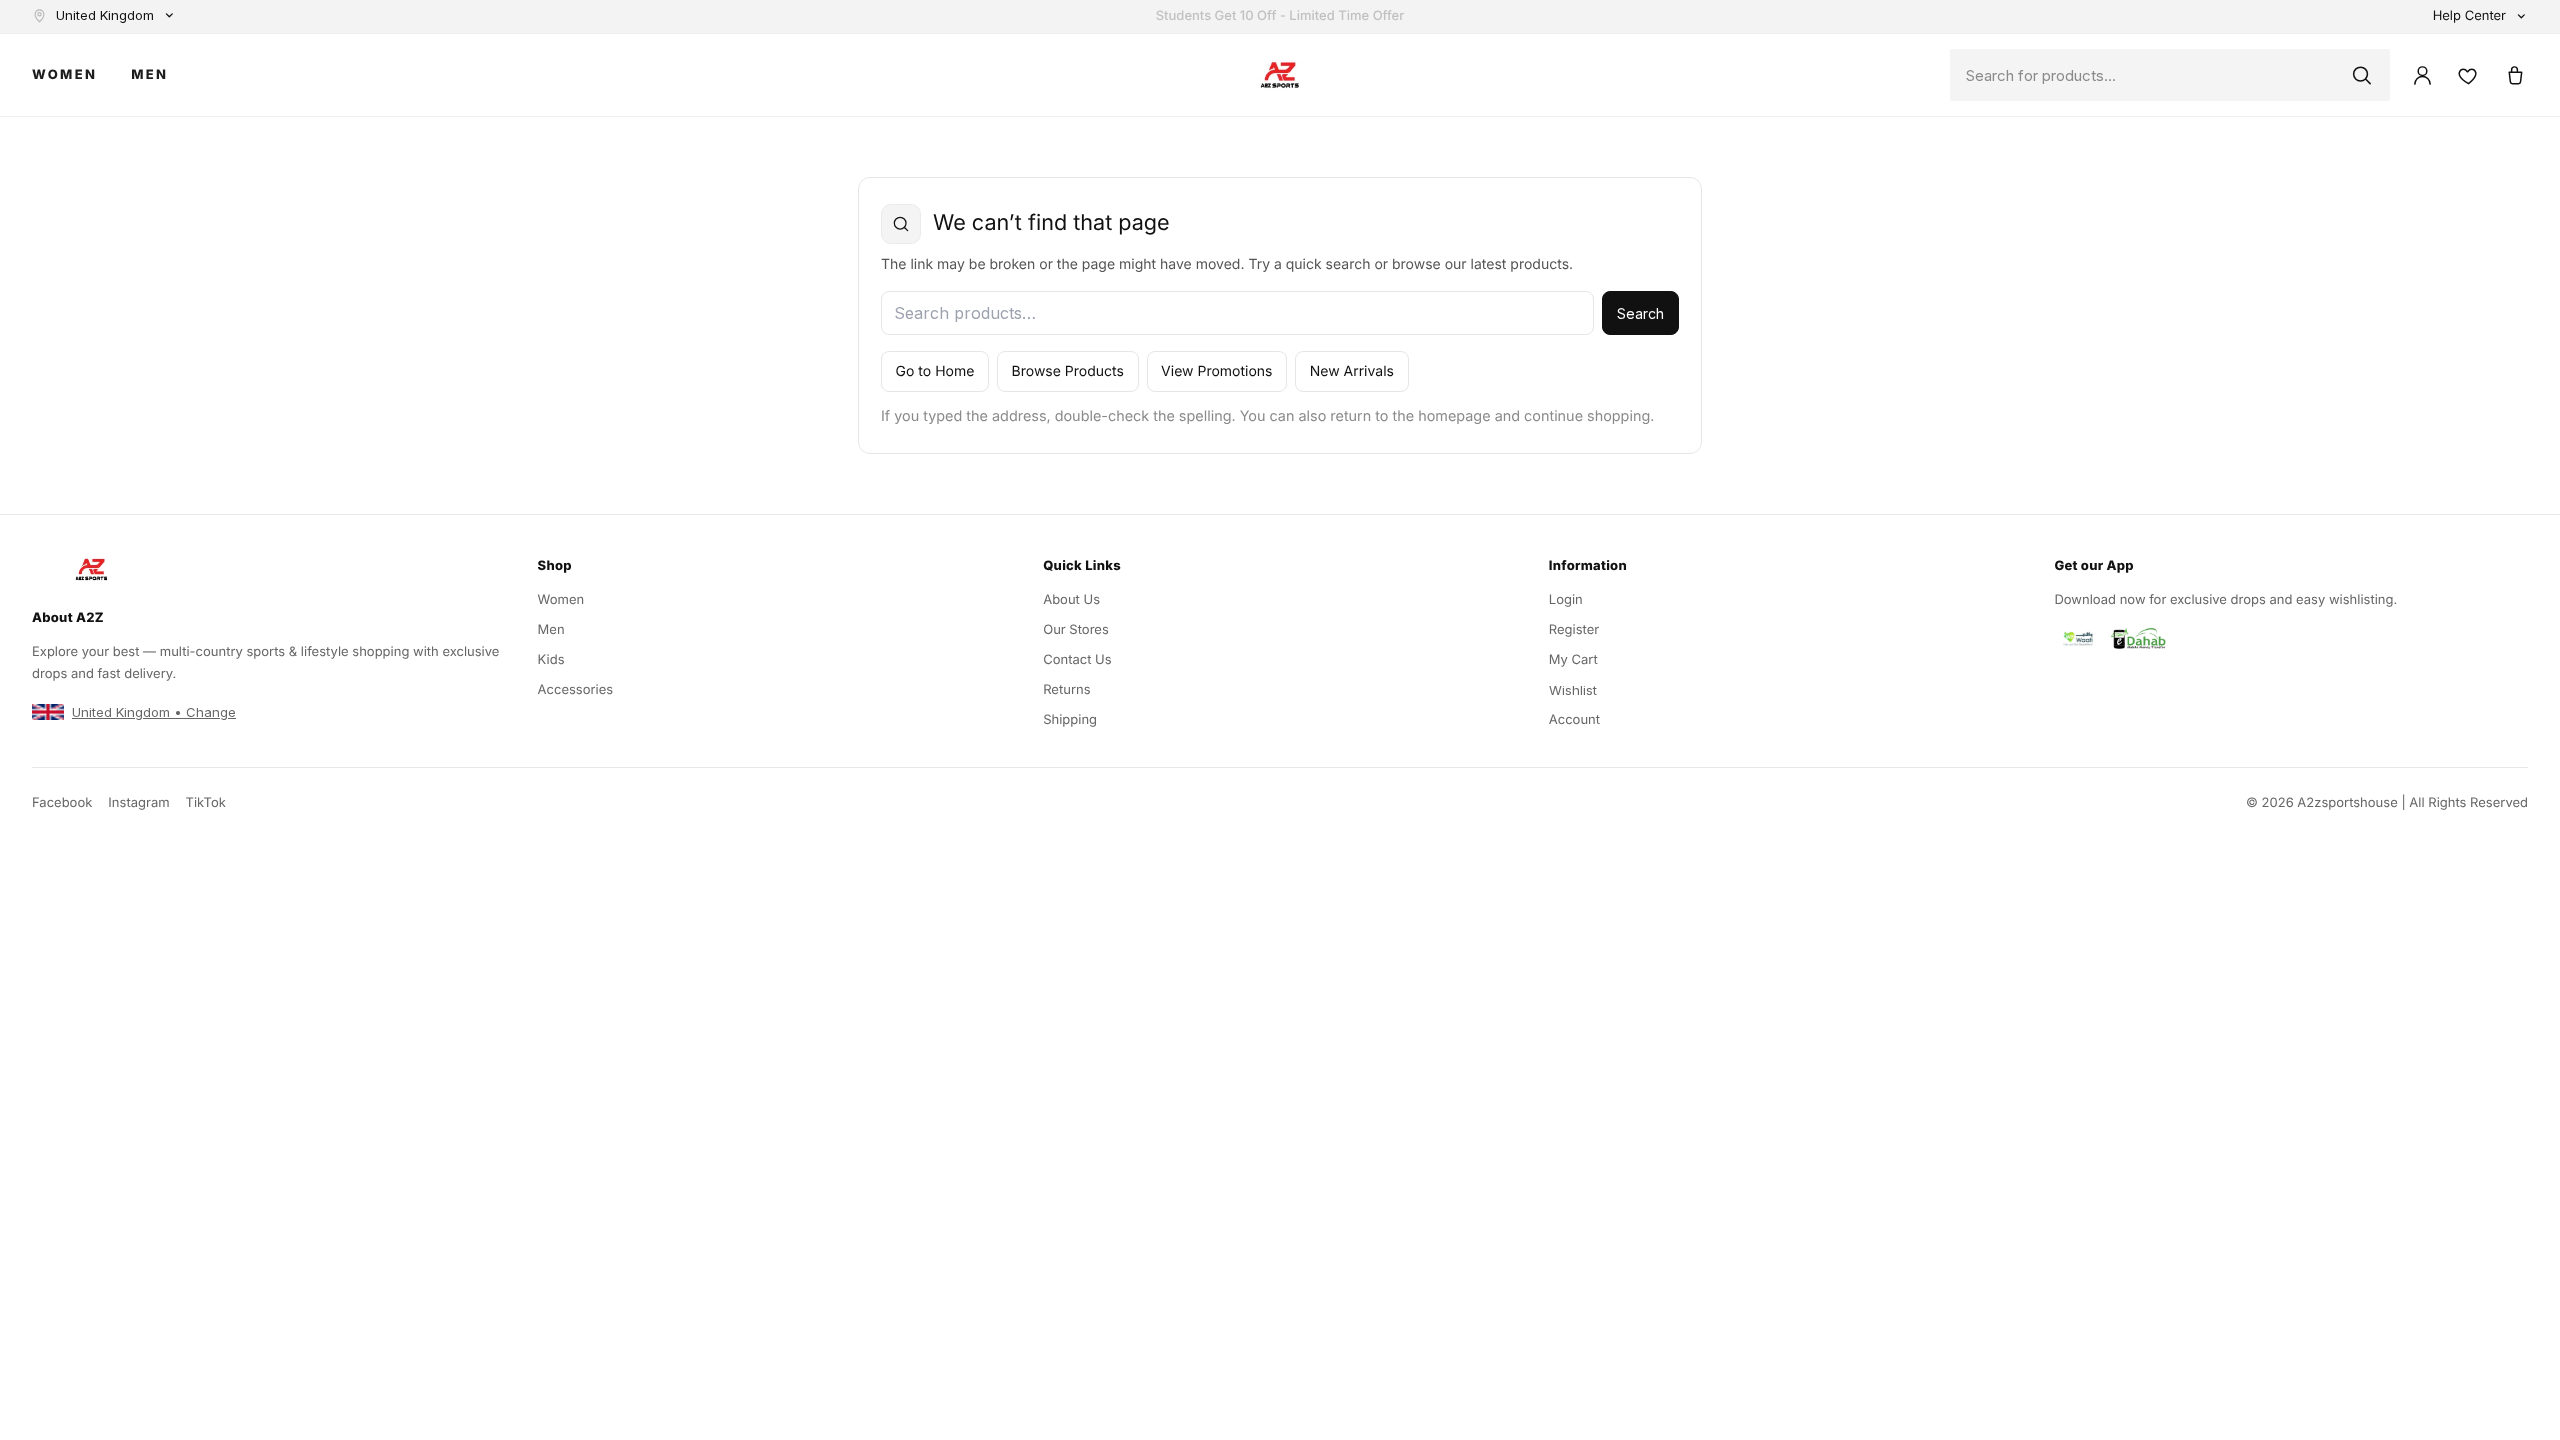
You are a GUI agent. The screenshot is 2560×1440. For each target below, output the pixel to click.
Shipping (1070, 720)
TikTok (206, 803)
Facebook (62, 803)
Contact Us (1077, 660)
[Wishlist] (2468, 75)
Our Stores (1076, 630)
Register (1574, 630)
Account (1574, 720)
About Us (1071, 600)
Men (149, 75)
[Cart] (2514, 75)
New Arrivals (1352, 371)
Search (1640, 313)
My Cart (1573, 660)
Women (64, 75)
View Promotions (1216, 371)
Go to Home (935, 371)
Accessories (576, 690)
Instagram (138, 803)
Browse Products (1068, 371)
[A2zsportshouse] (1280, 75)
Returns (1066, 690)
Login (1566, 600)
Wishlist (1573, 690)
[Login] (2422, 75)
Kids (551, 660)
